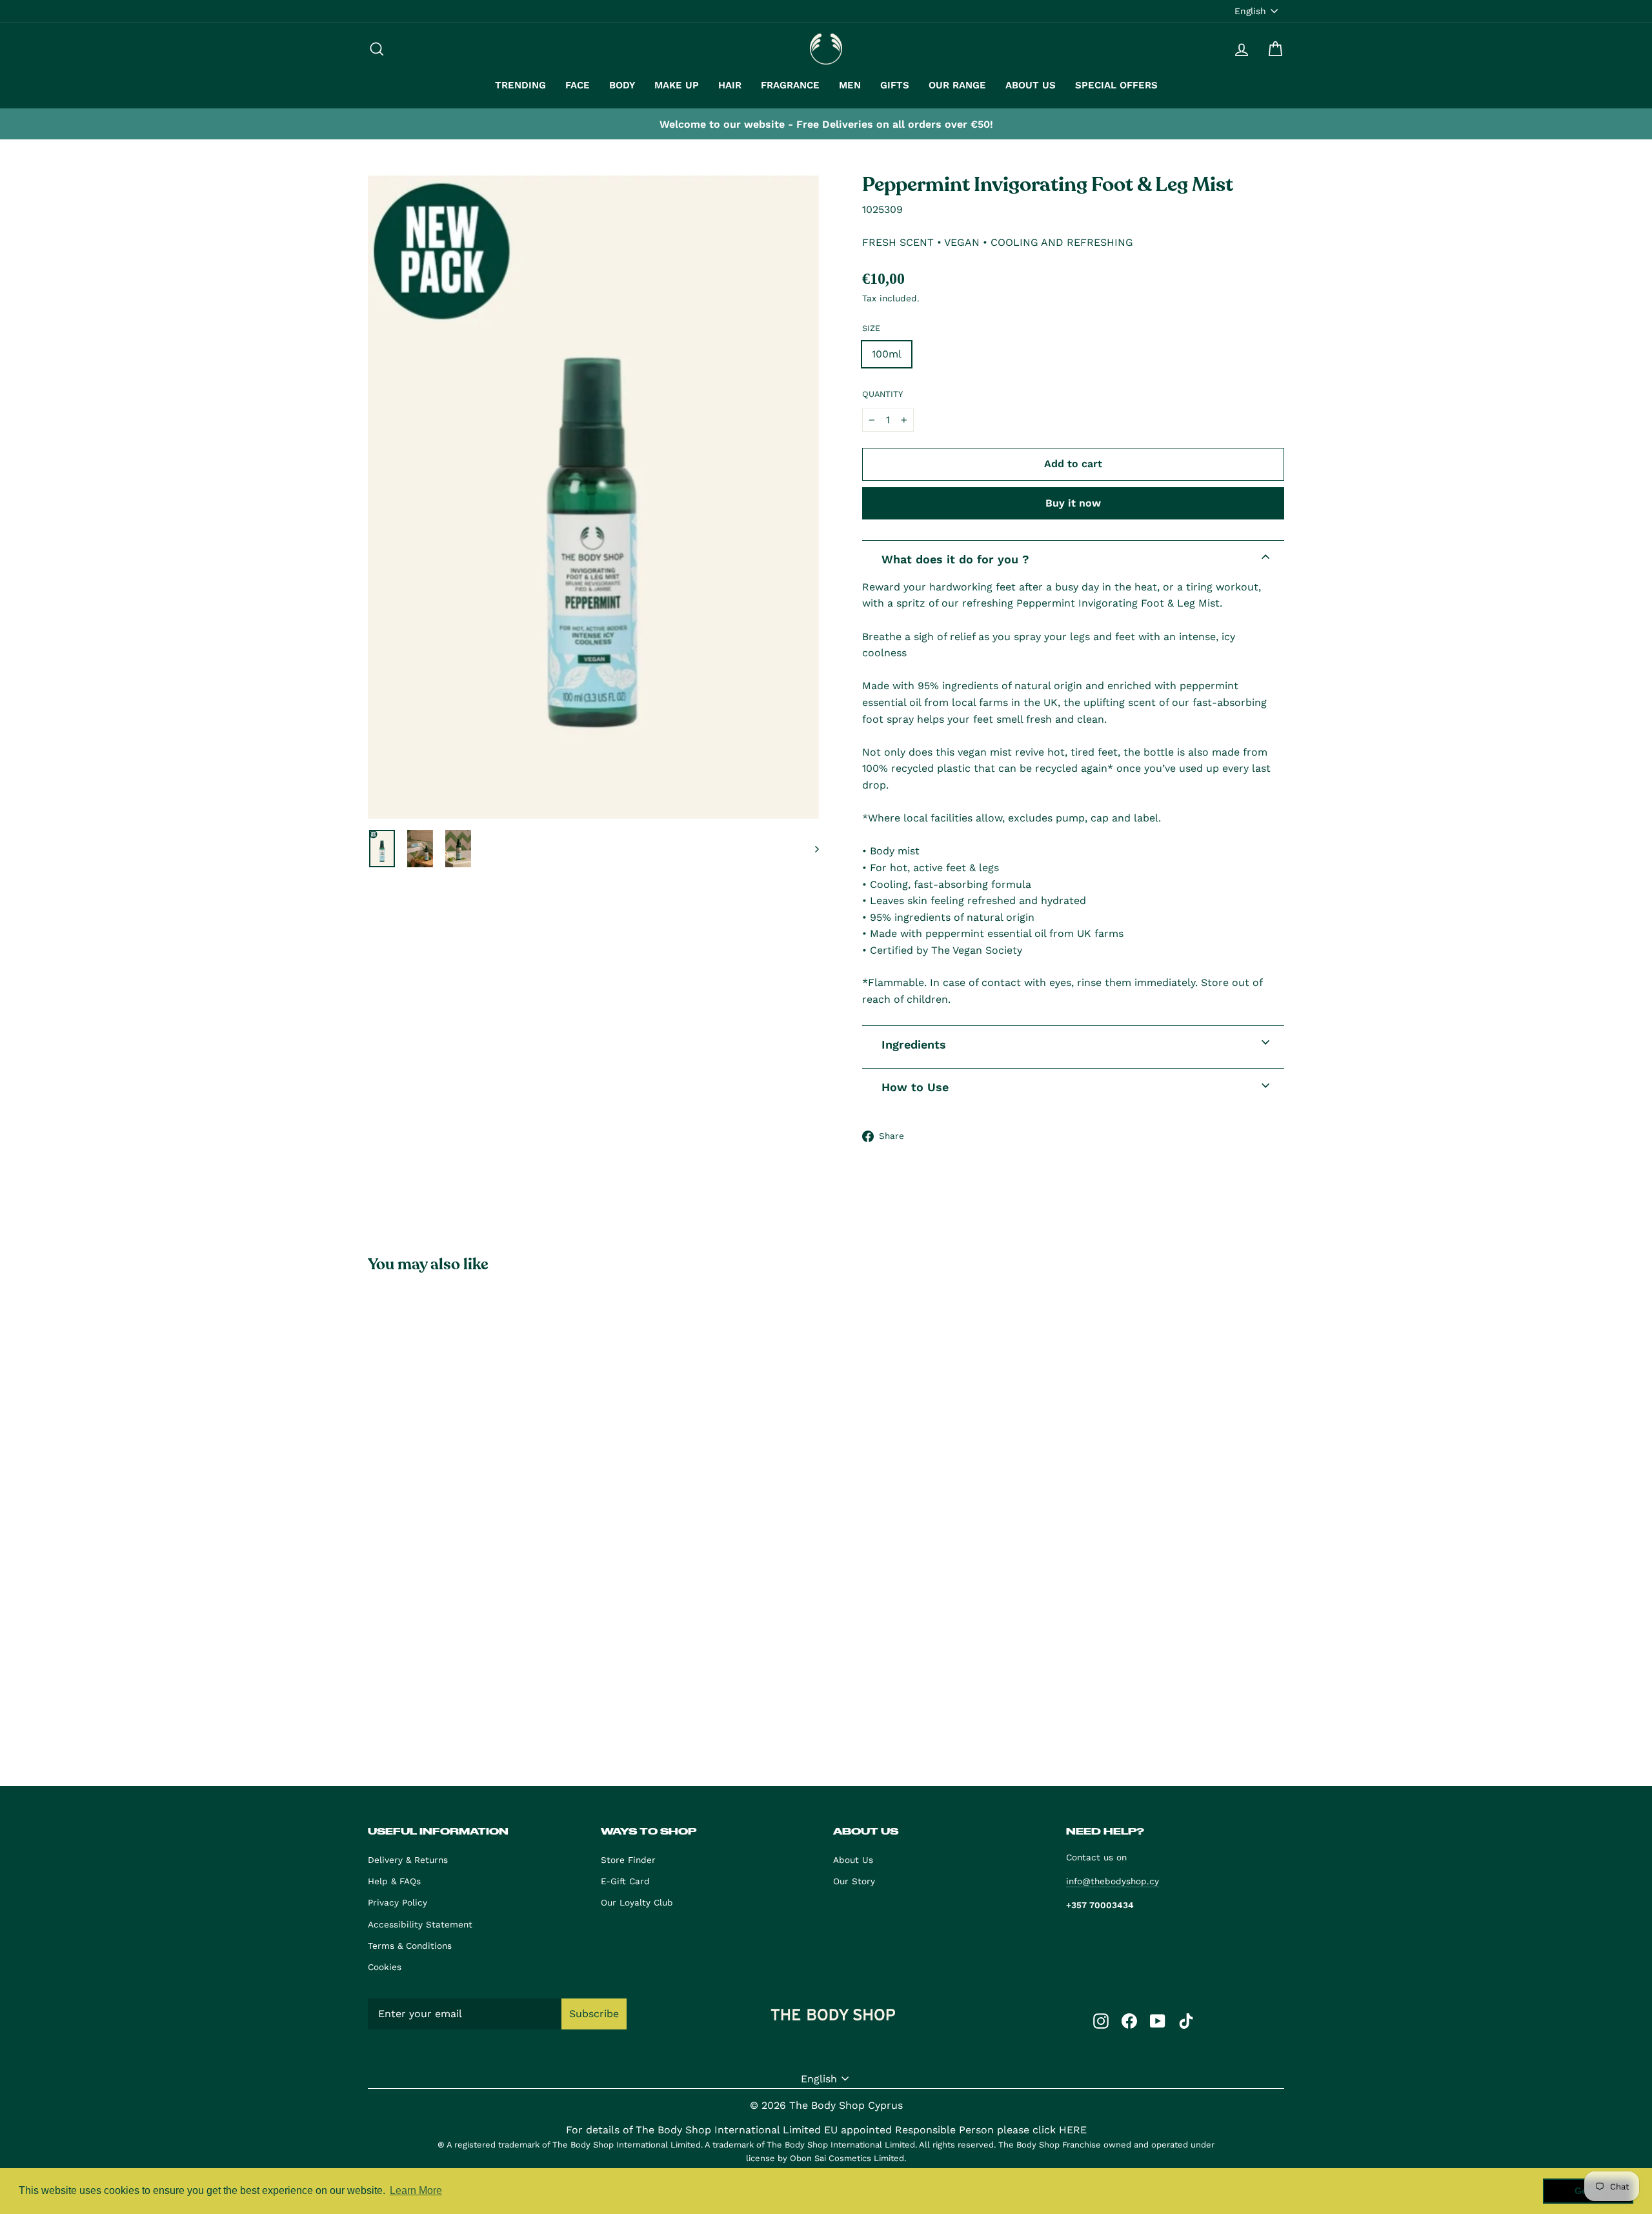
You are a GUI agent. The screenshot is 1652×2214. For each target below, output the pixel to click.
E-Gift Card (625, 1881)
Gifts (895, 85)
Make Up (677, 85)
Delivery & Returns (408, 1860)
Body (622, 85)
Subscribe (594, 2014)
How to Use (915, 1087)
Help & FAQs (394, 1881)
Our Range (957, 85)
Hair (730, 85)
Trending (520, 85)
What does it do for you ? (955, 559)
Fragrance (790, 85)
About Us (1031, 85)
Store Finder (628, 1860)
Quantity (882, 394)
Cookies (385, 1967)
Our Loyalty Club (637, 1902)
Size (871, 328)
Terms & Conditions (410, 1946)
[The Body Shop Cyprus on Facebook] (1129, 2020)
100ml (887, 354)
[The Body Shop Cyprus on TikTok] (1186, 2020)
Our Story (854, 1881)
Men (850, 85)
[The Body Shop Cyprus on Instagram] (1101, 2020)
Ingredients (914, 1044)
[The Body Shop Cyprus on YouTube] (1158, 2020)
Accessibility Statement (420, 1924)
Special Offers (1116, 85)
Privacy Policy (398, 1902)
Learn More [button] (416, 2190)
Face (578, 85)
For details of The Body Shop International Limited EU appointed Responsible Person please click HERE (826, 2130)
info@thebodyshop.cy (1113, 1881)
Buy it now (1073, 503)
